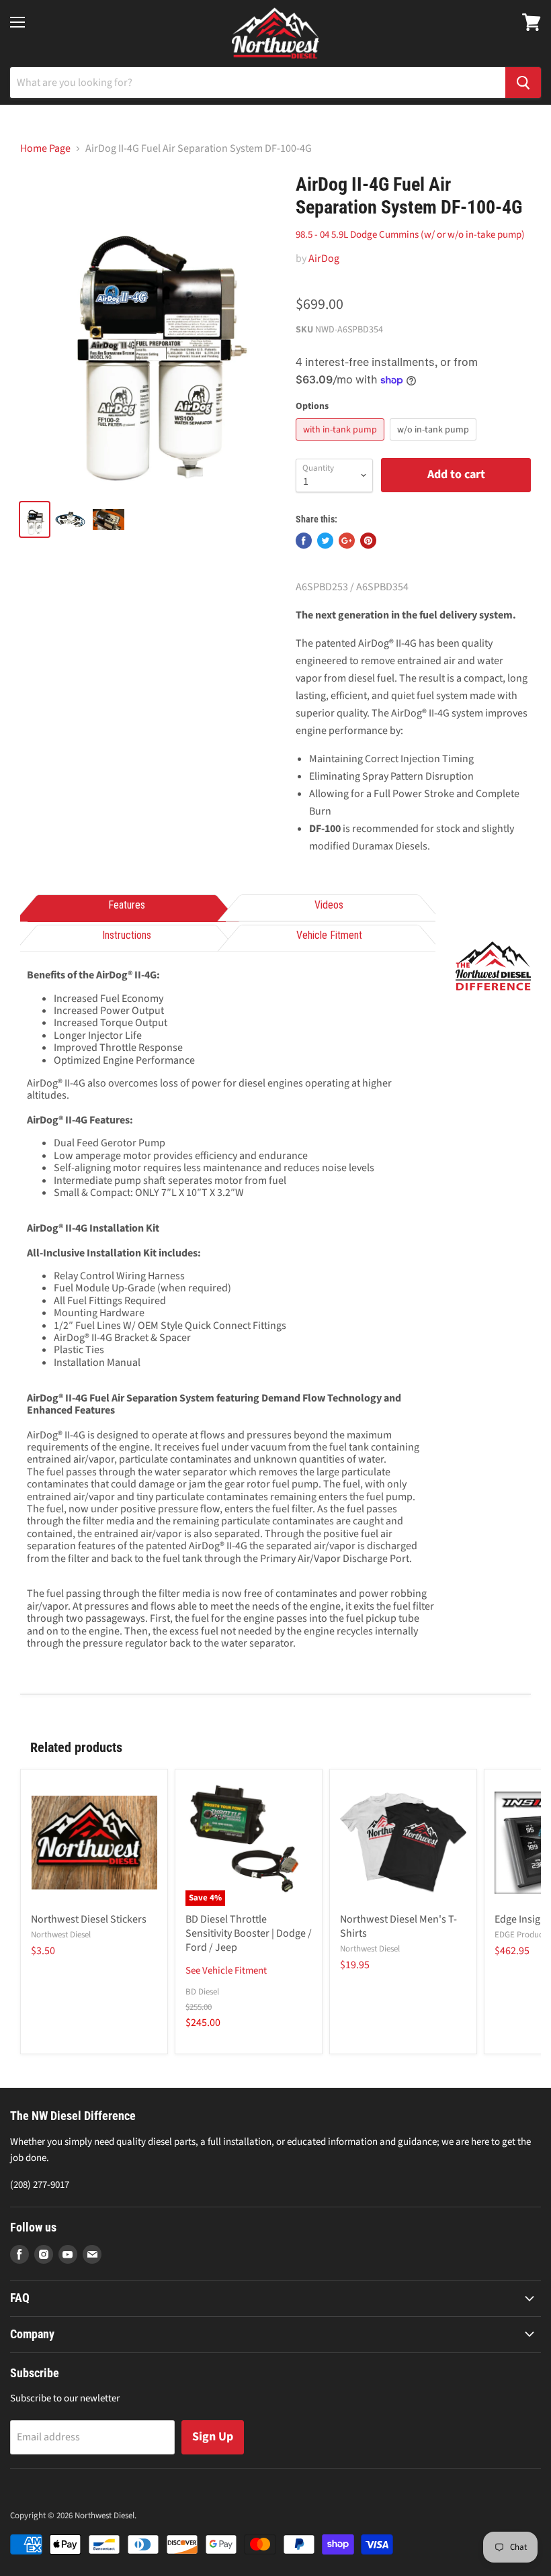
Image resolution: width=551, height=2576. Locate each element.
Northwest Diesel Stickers (89, 1919)
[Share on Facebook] (304, 541)
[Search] (523, 83)
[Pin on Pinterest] (368, 541)
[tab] (127, 906)
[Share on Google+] (347, 541)
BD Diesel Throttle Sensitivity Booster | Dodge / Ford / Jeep (249, 1933)
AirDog (324, 259)
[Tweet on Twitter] (325, 541)
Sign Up (213, 2437)
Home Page (45, 148)
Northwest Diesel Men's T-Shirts (398, 1926)
